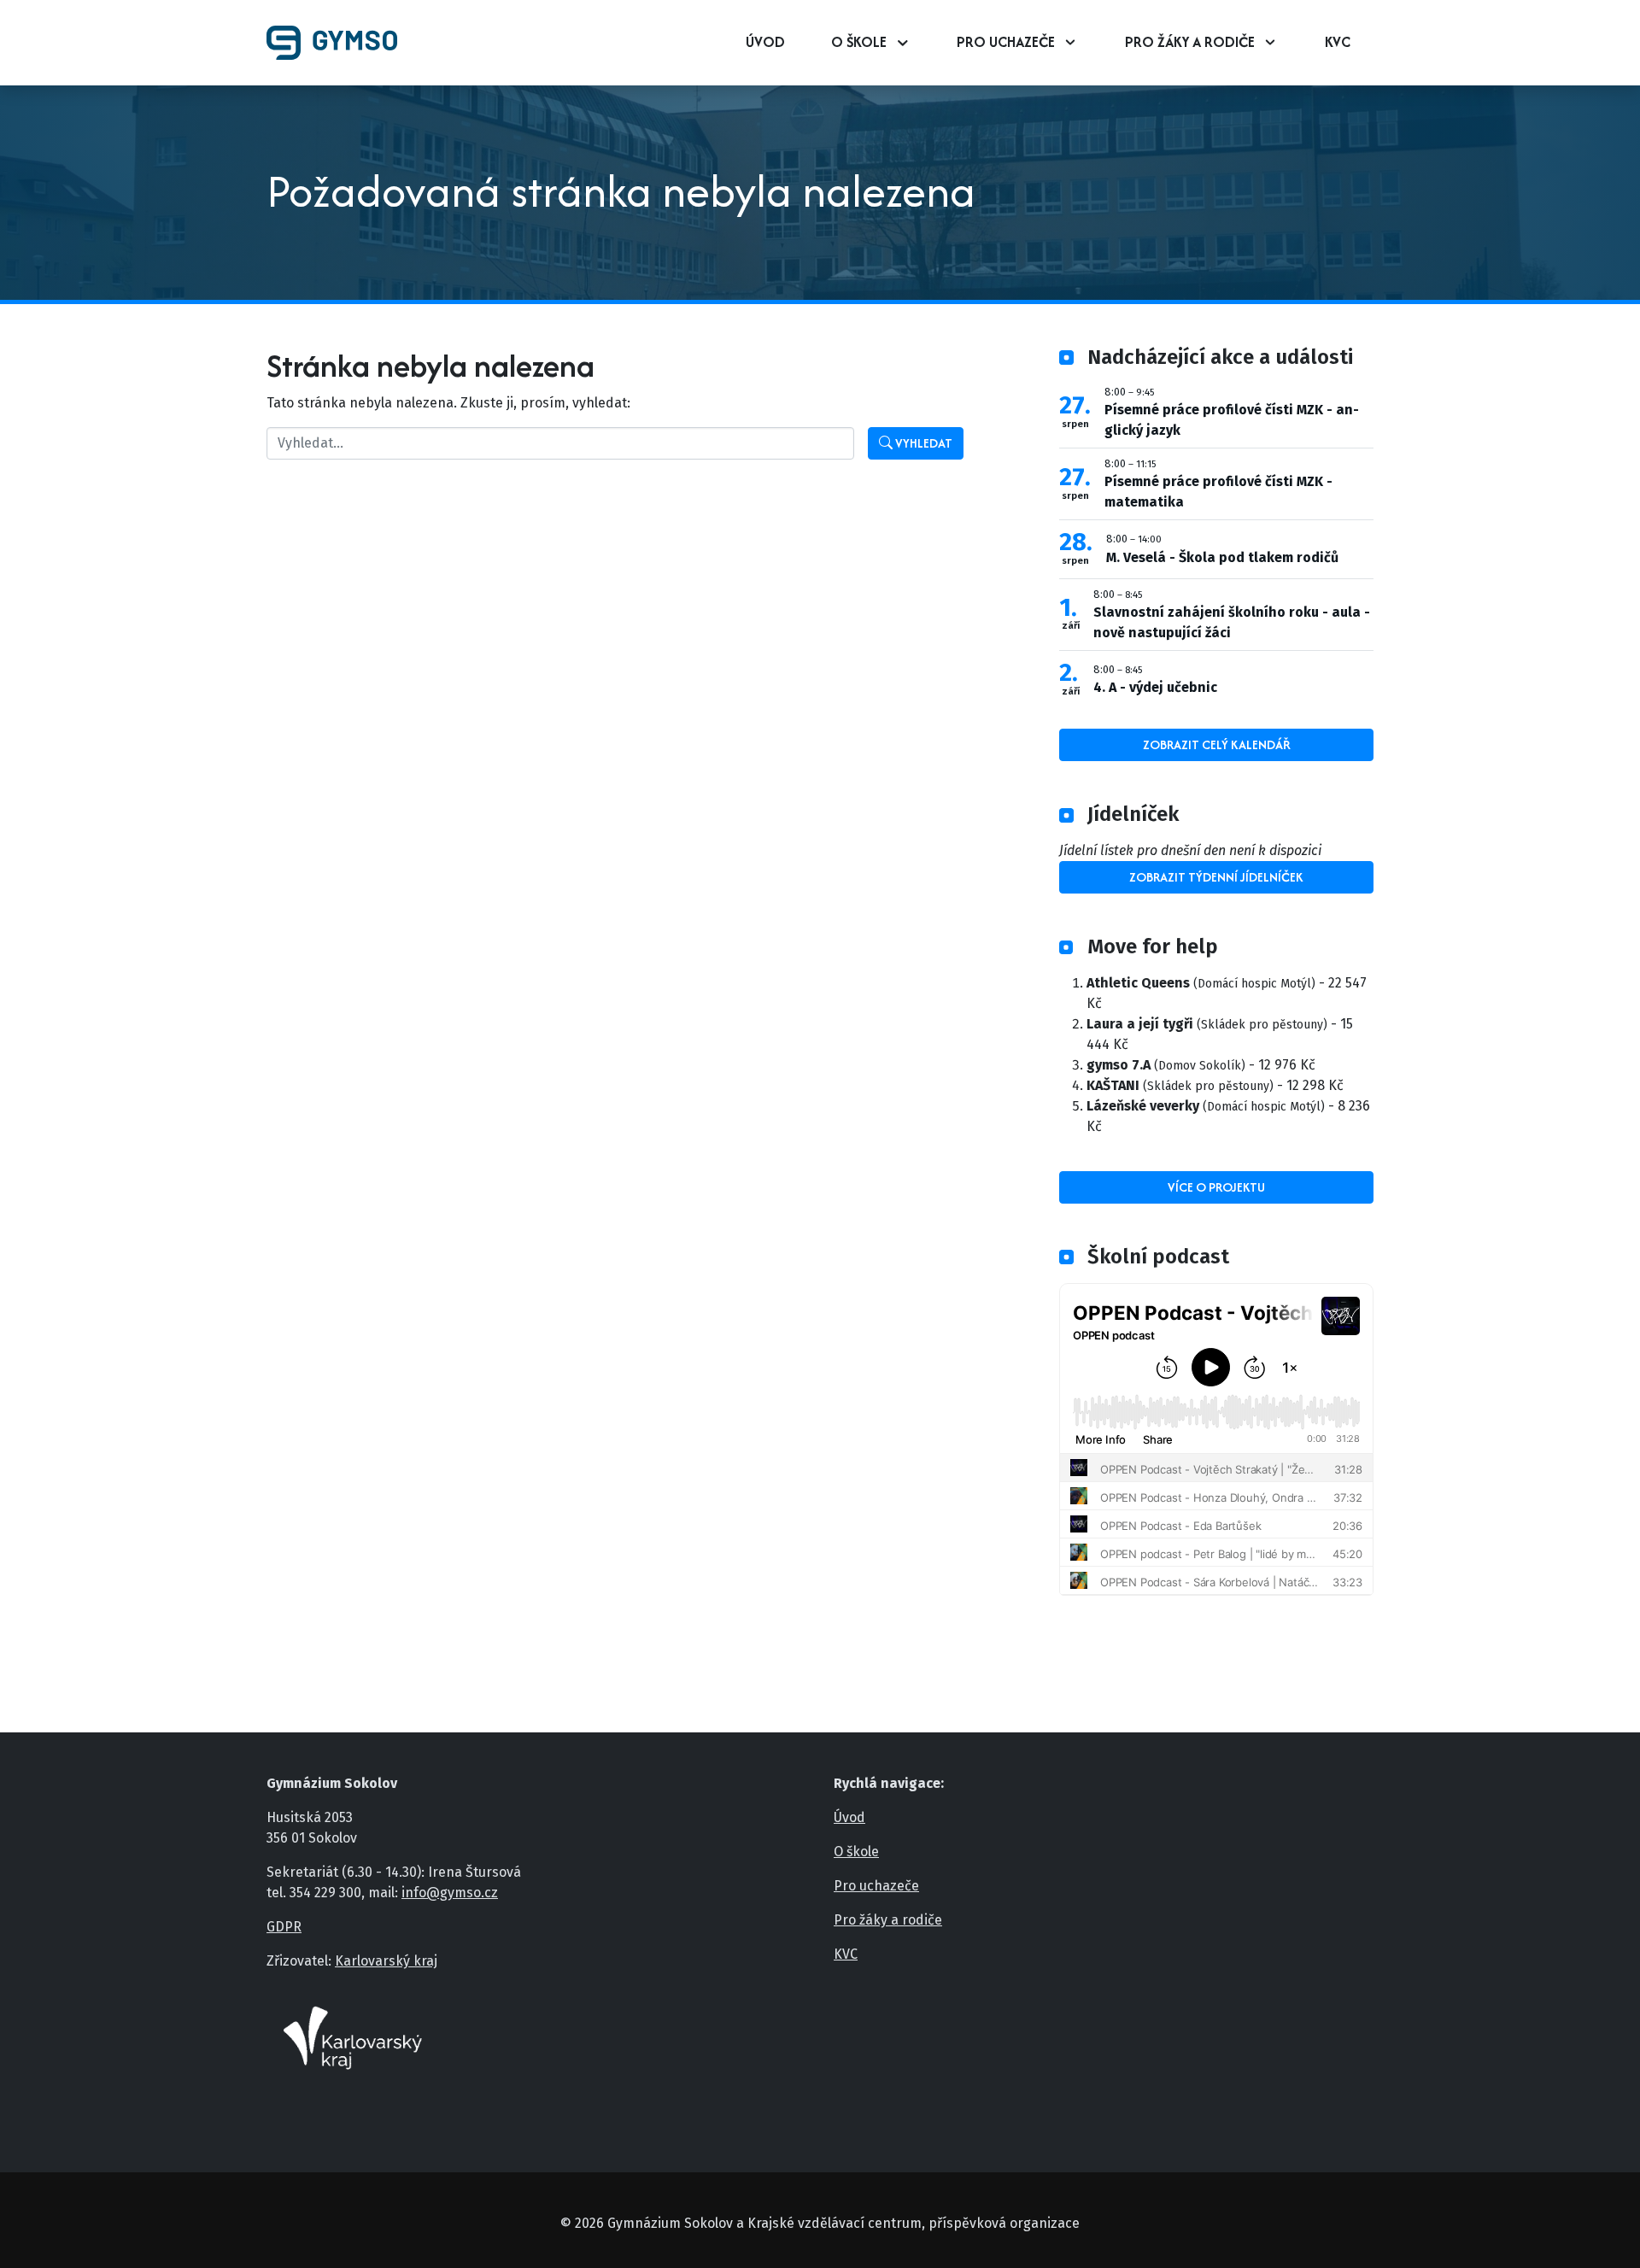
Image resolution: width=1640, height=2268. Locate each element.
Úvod (765, 42)
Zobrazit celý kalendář (1217, 744)
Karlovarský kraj (386, 1961)
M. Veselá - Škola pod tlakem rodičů (1222, 557)
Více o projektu (1216, 1187)
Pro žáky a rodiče (1190, 42)
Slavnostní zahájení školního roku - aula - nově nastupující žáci (1232, 622)
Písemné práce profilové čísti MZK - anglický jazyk (1232, 420)
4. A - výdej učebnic (1155, 687)
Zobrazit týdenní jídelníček (1216, 877)
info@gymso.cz (450, 1893)
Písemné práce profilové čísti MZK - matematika (1218, 492)
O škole (859, 42)
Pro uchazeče (1006, 42)
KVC (1338, 42)
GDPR (284, 1927)
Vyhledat (922, 443)
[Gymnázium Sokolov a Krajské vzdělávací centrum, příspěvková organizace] (339, 43)
